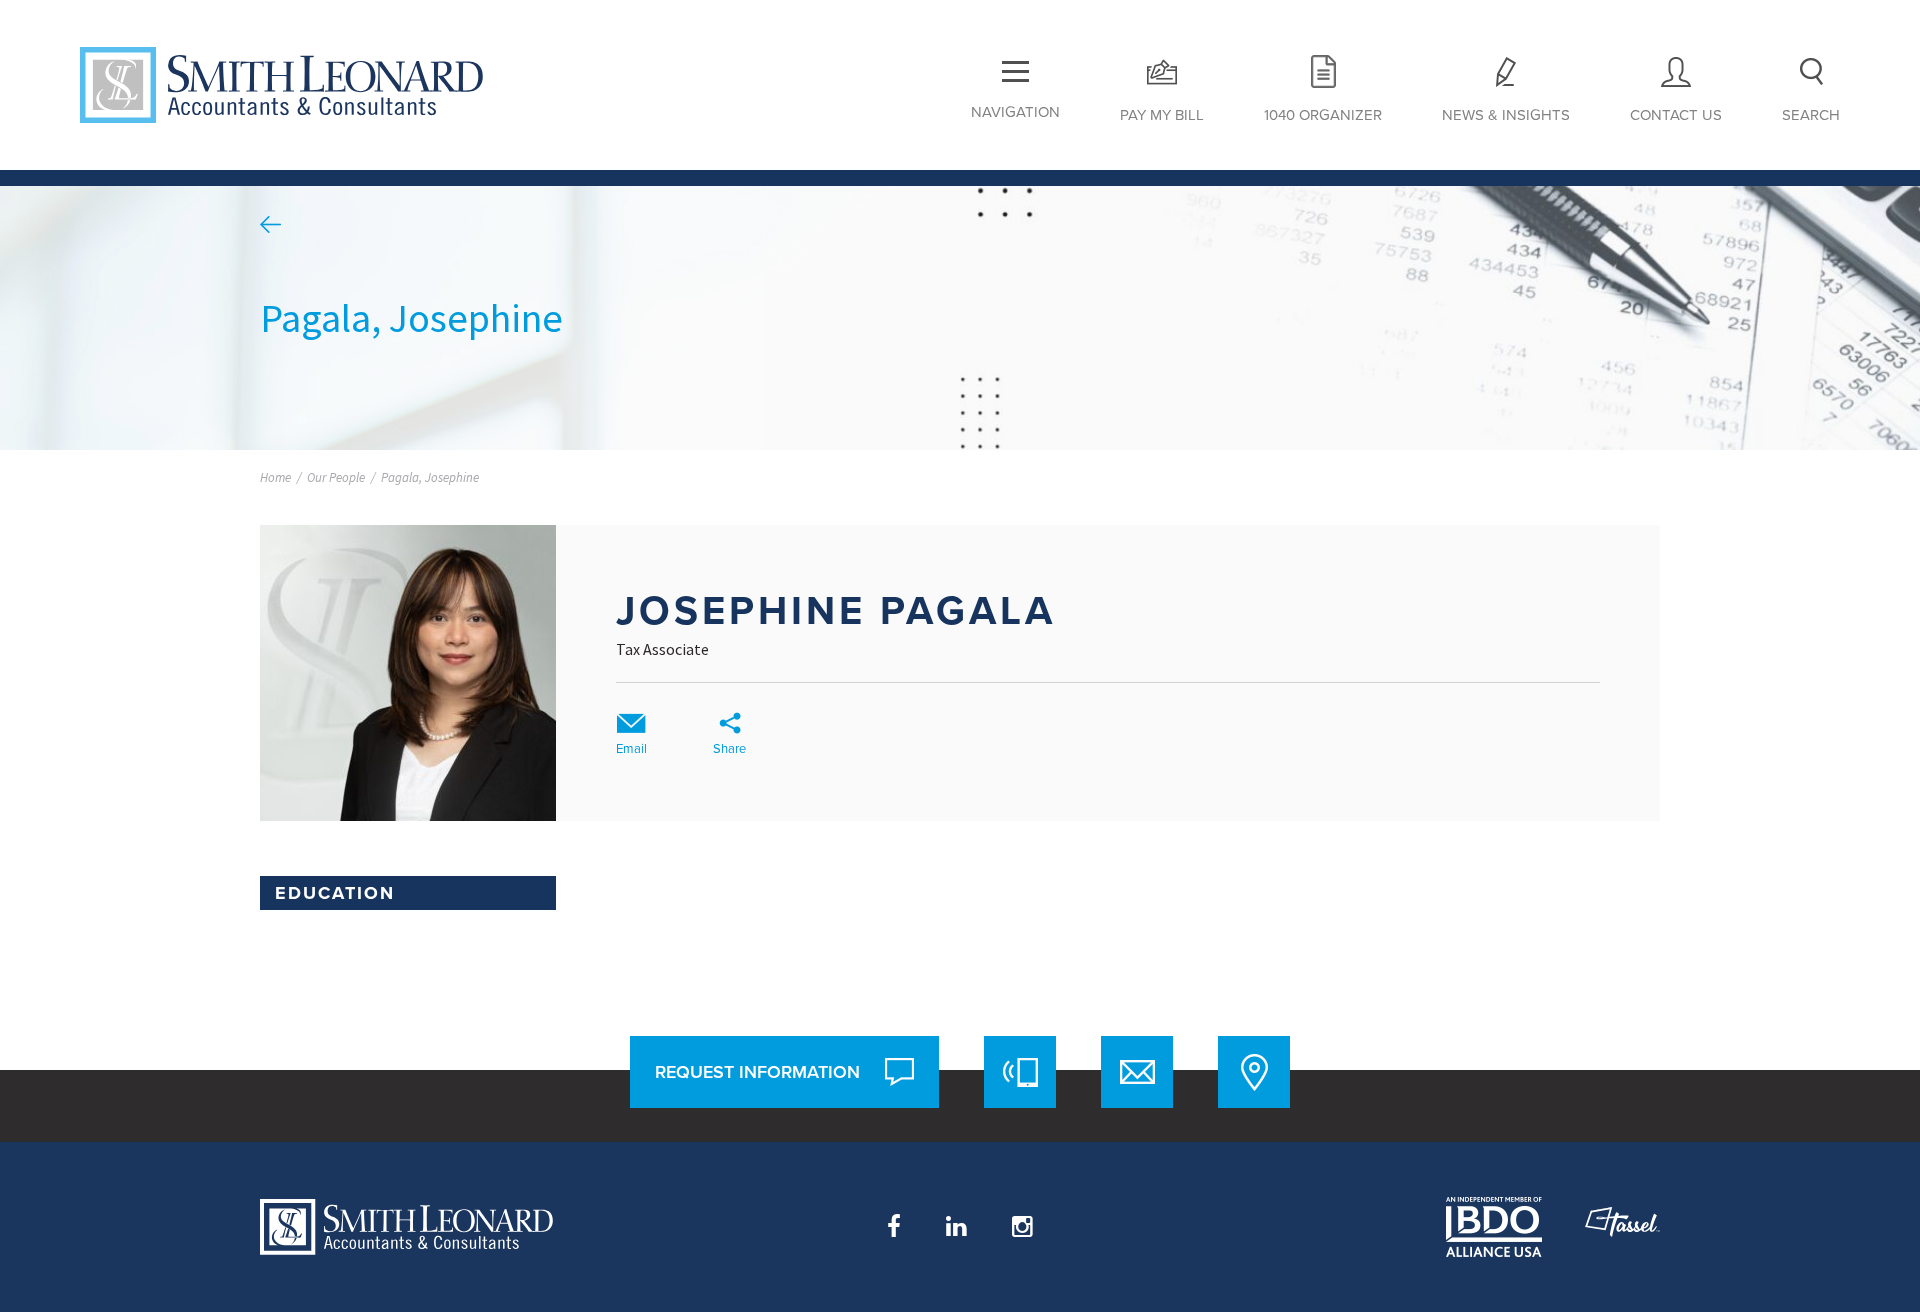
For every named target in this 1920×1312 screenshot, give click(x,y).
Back (270, 224)
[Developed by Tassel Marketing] (1622, 1227)
